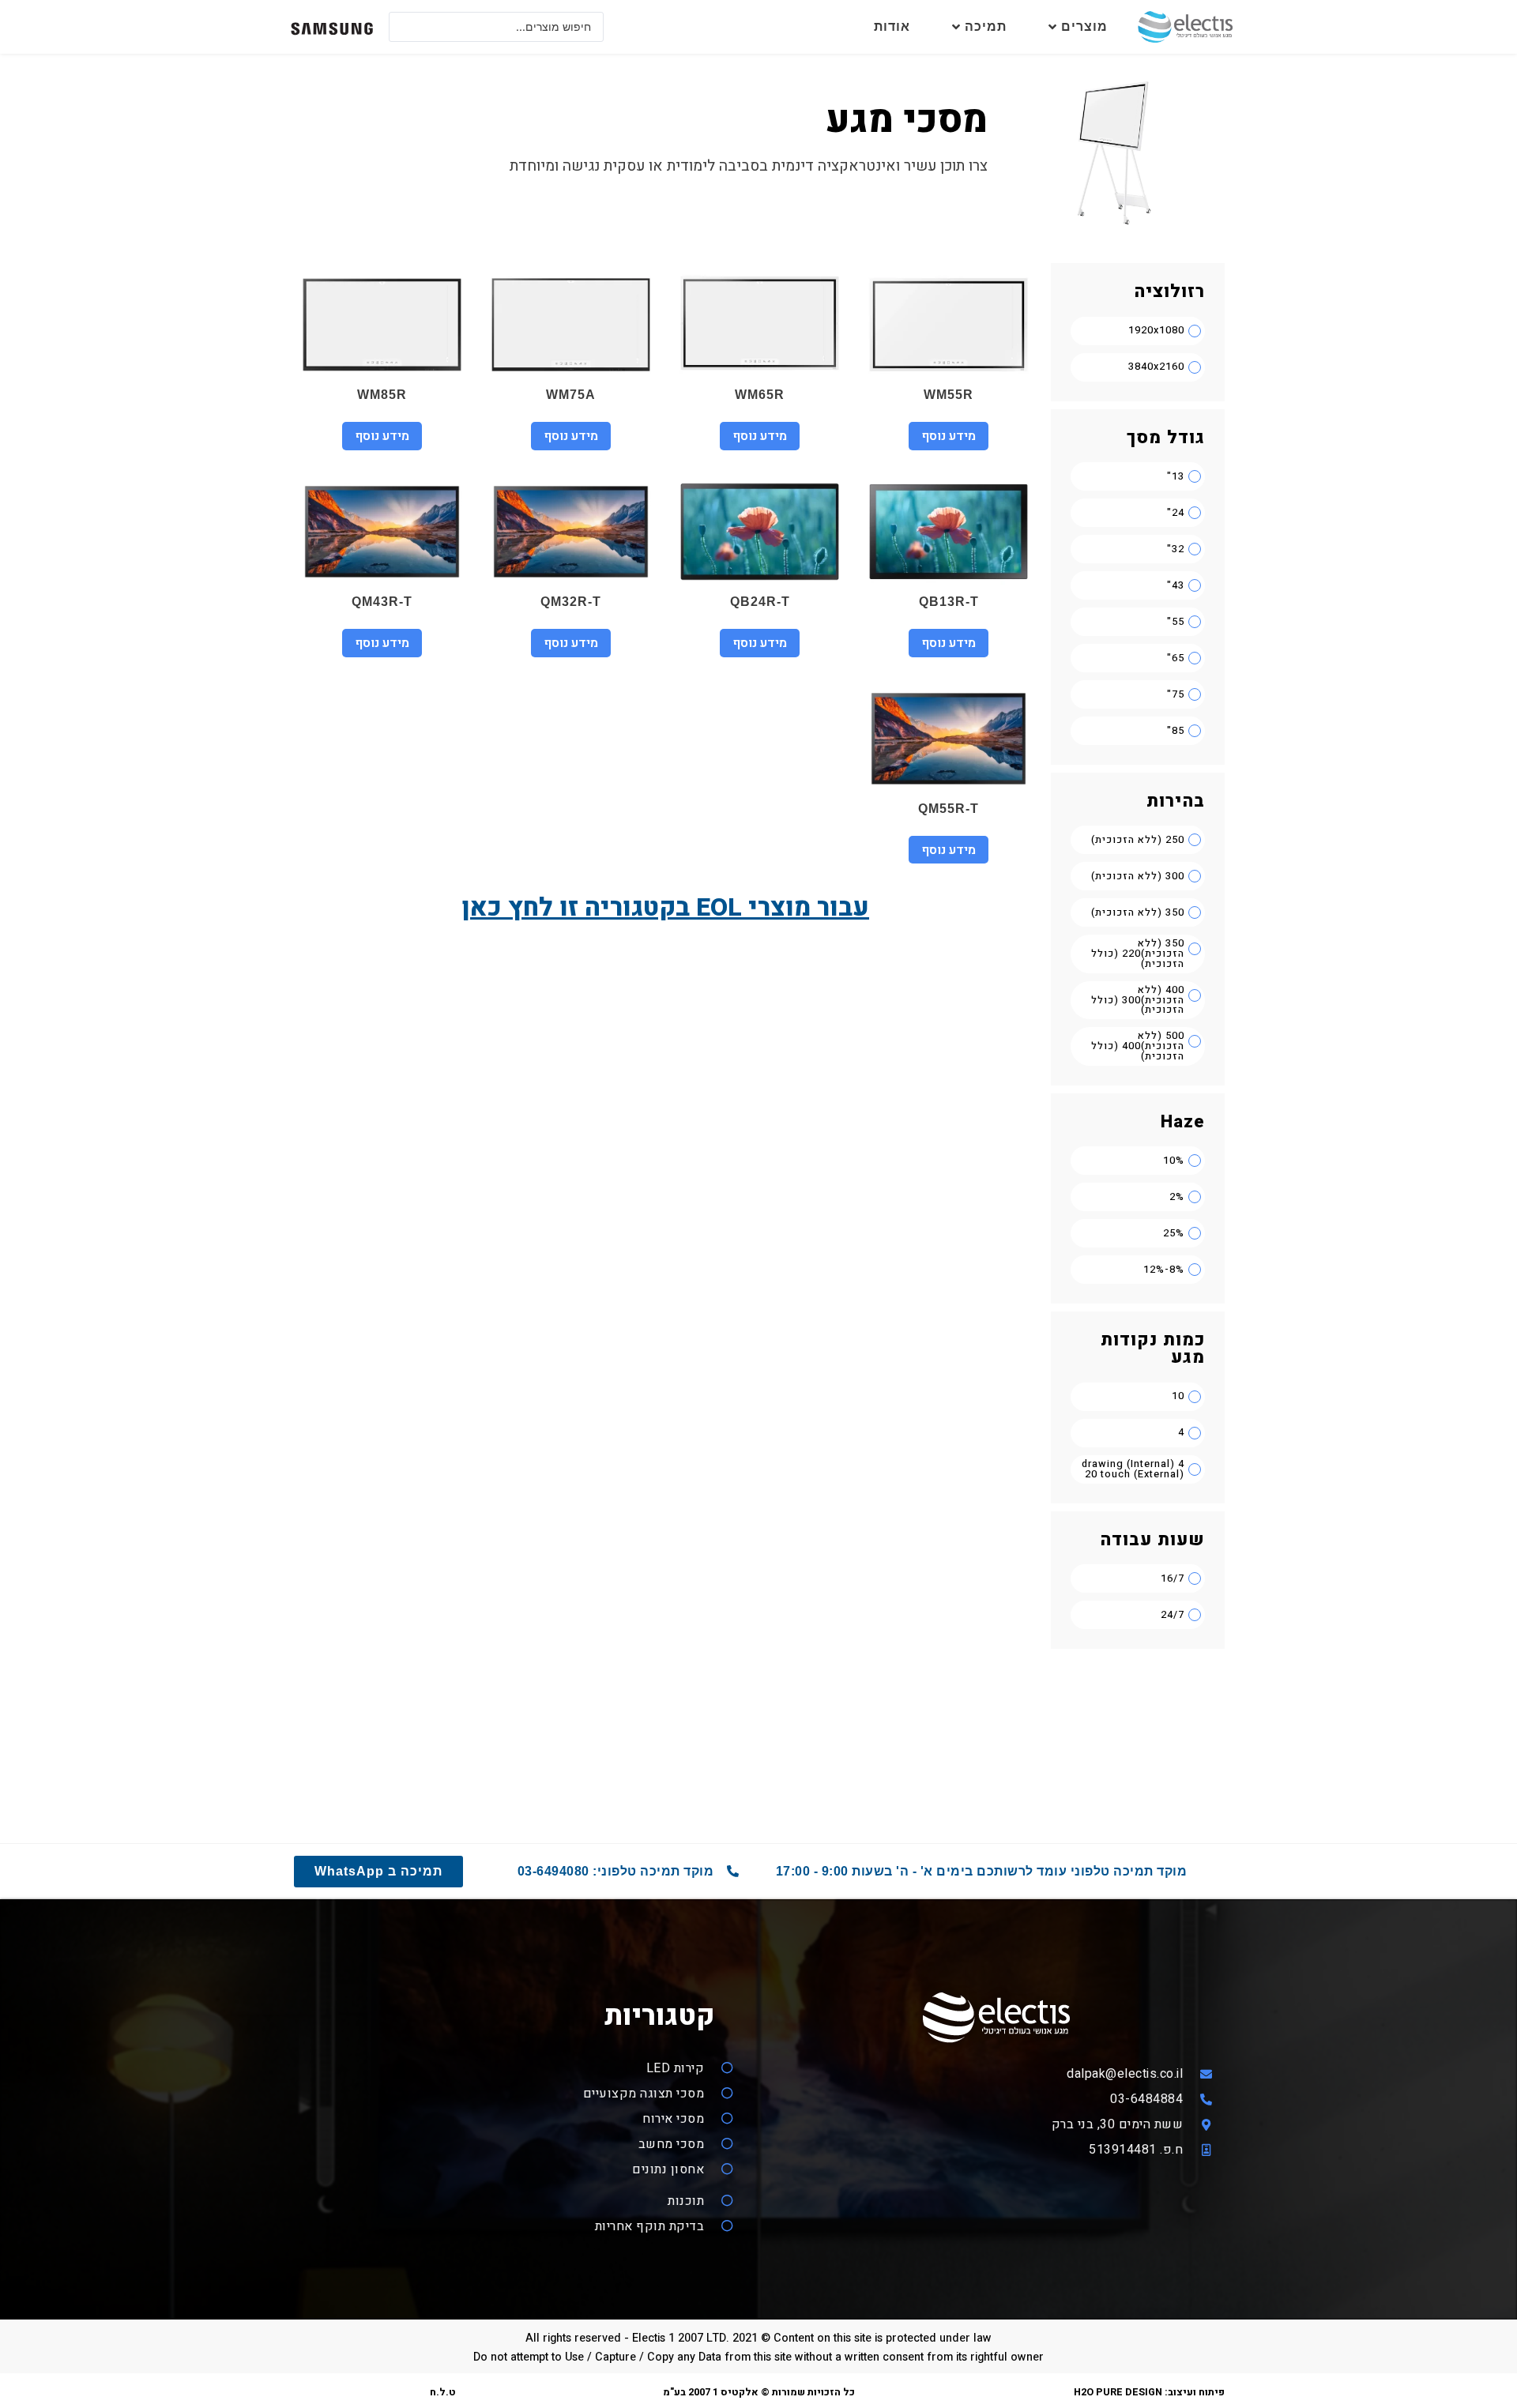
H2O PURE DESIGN (1118, 2392)
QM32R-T (571, 602)
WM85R (382, 395)
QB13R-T (949, 602)
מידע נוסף (949, 436)
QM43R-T (382, 602)
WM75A (571, 395)
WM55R (949, 395)
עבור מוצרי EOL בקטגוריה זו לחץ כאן (665, 907)
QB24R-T (760, 602)
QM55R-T (949, 809)
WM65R (760, 395)
